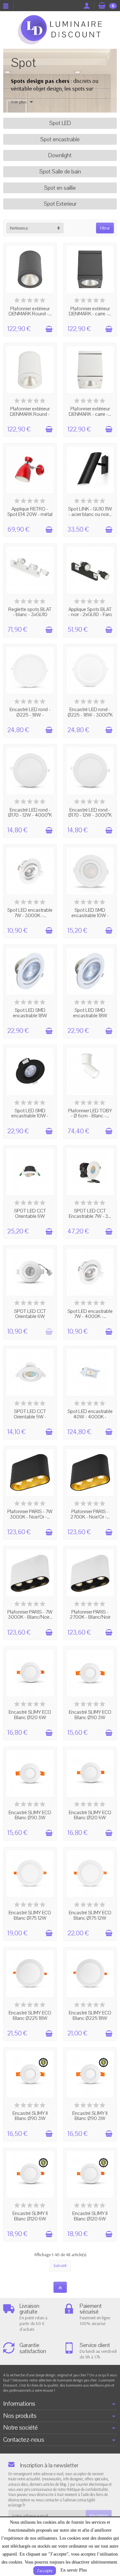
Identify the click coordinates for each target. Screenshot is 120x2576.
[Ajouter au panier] (49, 329)
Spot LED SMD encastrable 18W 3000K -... (30, 1016)
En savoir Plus (74, 2570)
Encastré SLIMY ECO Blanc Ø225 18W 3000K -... (30, 2018)
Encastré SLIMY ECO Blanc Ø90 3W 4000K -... (30, 1818)
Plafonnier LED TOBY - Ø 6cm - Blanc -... (90, 1113)
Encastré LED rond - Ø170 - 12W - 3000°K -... (90, 815)
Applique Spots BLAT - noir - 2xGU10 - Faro (90, 612)
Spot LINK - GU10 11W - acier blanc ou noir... (90, 512)
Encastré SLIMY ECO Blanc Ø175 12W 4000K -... (30, 1918)
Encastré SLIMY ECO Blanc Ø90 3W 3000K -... (90, 1717)
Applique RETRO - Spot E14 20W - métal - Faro (30, 514)
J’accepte (45, 2571)
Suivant (60, 2265)
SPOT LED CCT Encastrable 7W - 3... (90, 1214)
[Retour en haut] (60, 2287)
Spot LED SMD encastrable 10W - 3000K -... (90, 915)
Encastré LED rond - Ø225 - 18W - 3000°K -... (90, 715)
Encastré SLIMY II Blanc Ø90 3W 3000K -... (30, 2119)
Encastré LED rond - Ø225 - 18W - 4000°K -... (30, 715)
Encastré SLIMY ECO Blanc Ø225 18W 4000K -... (90, 2018)
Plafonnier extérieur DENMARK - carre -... (90, 311)
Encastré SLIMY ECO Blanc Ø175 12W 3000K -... (90, 1918)
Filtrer (105, 228)
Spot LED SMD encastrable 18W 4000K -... (90, 1016)
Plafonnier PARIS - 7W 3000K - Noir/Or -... (30, 1514)
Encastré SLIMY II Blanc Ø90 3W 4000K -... (90, 2119)
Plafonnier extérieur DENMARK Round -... (30, 311)
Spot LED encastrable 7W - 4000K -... (90, 1314)
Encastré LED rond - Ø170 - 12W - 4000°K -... (30, 815)
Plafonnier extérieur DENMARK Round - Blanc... (30, 414)
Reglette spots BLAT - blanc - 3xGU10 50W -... (30, 615)
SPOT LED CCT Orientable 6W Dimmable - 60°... (30, 1317)
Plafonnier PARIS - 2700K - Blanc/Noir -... (90, 1617)
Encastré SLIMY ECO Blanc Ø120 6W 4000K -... (30, 1717)
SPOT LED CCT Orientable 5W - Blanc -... (30, 1417)
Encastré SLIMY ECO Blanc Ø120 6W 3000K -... (90, 1818)
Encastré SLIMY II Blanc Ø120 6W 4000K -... (90, 2219)
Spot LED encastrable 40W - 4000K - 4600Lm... (90, 1417)
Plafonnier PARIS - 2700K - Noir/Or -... (90, 1514)
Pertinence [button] (19, 228)
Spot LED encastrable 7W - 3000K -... (30, 913)
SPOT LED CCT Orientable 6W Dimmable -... (30, 1216)
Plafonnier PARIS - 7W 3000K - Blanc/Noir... (30, 1615)
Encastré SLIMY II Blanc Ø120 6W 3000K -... (30, 2219)
